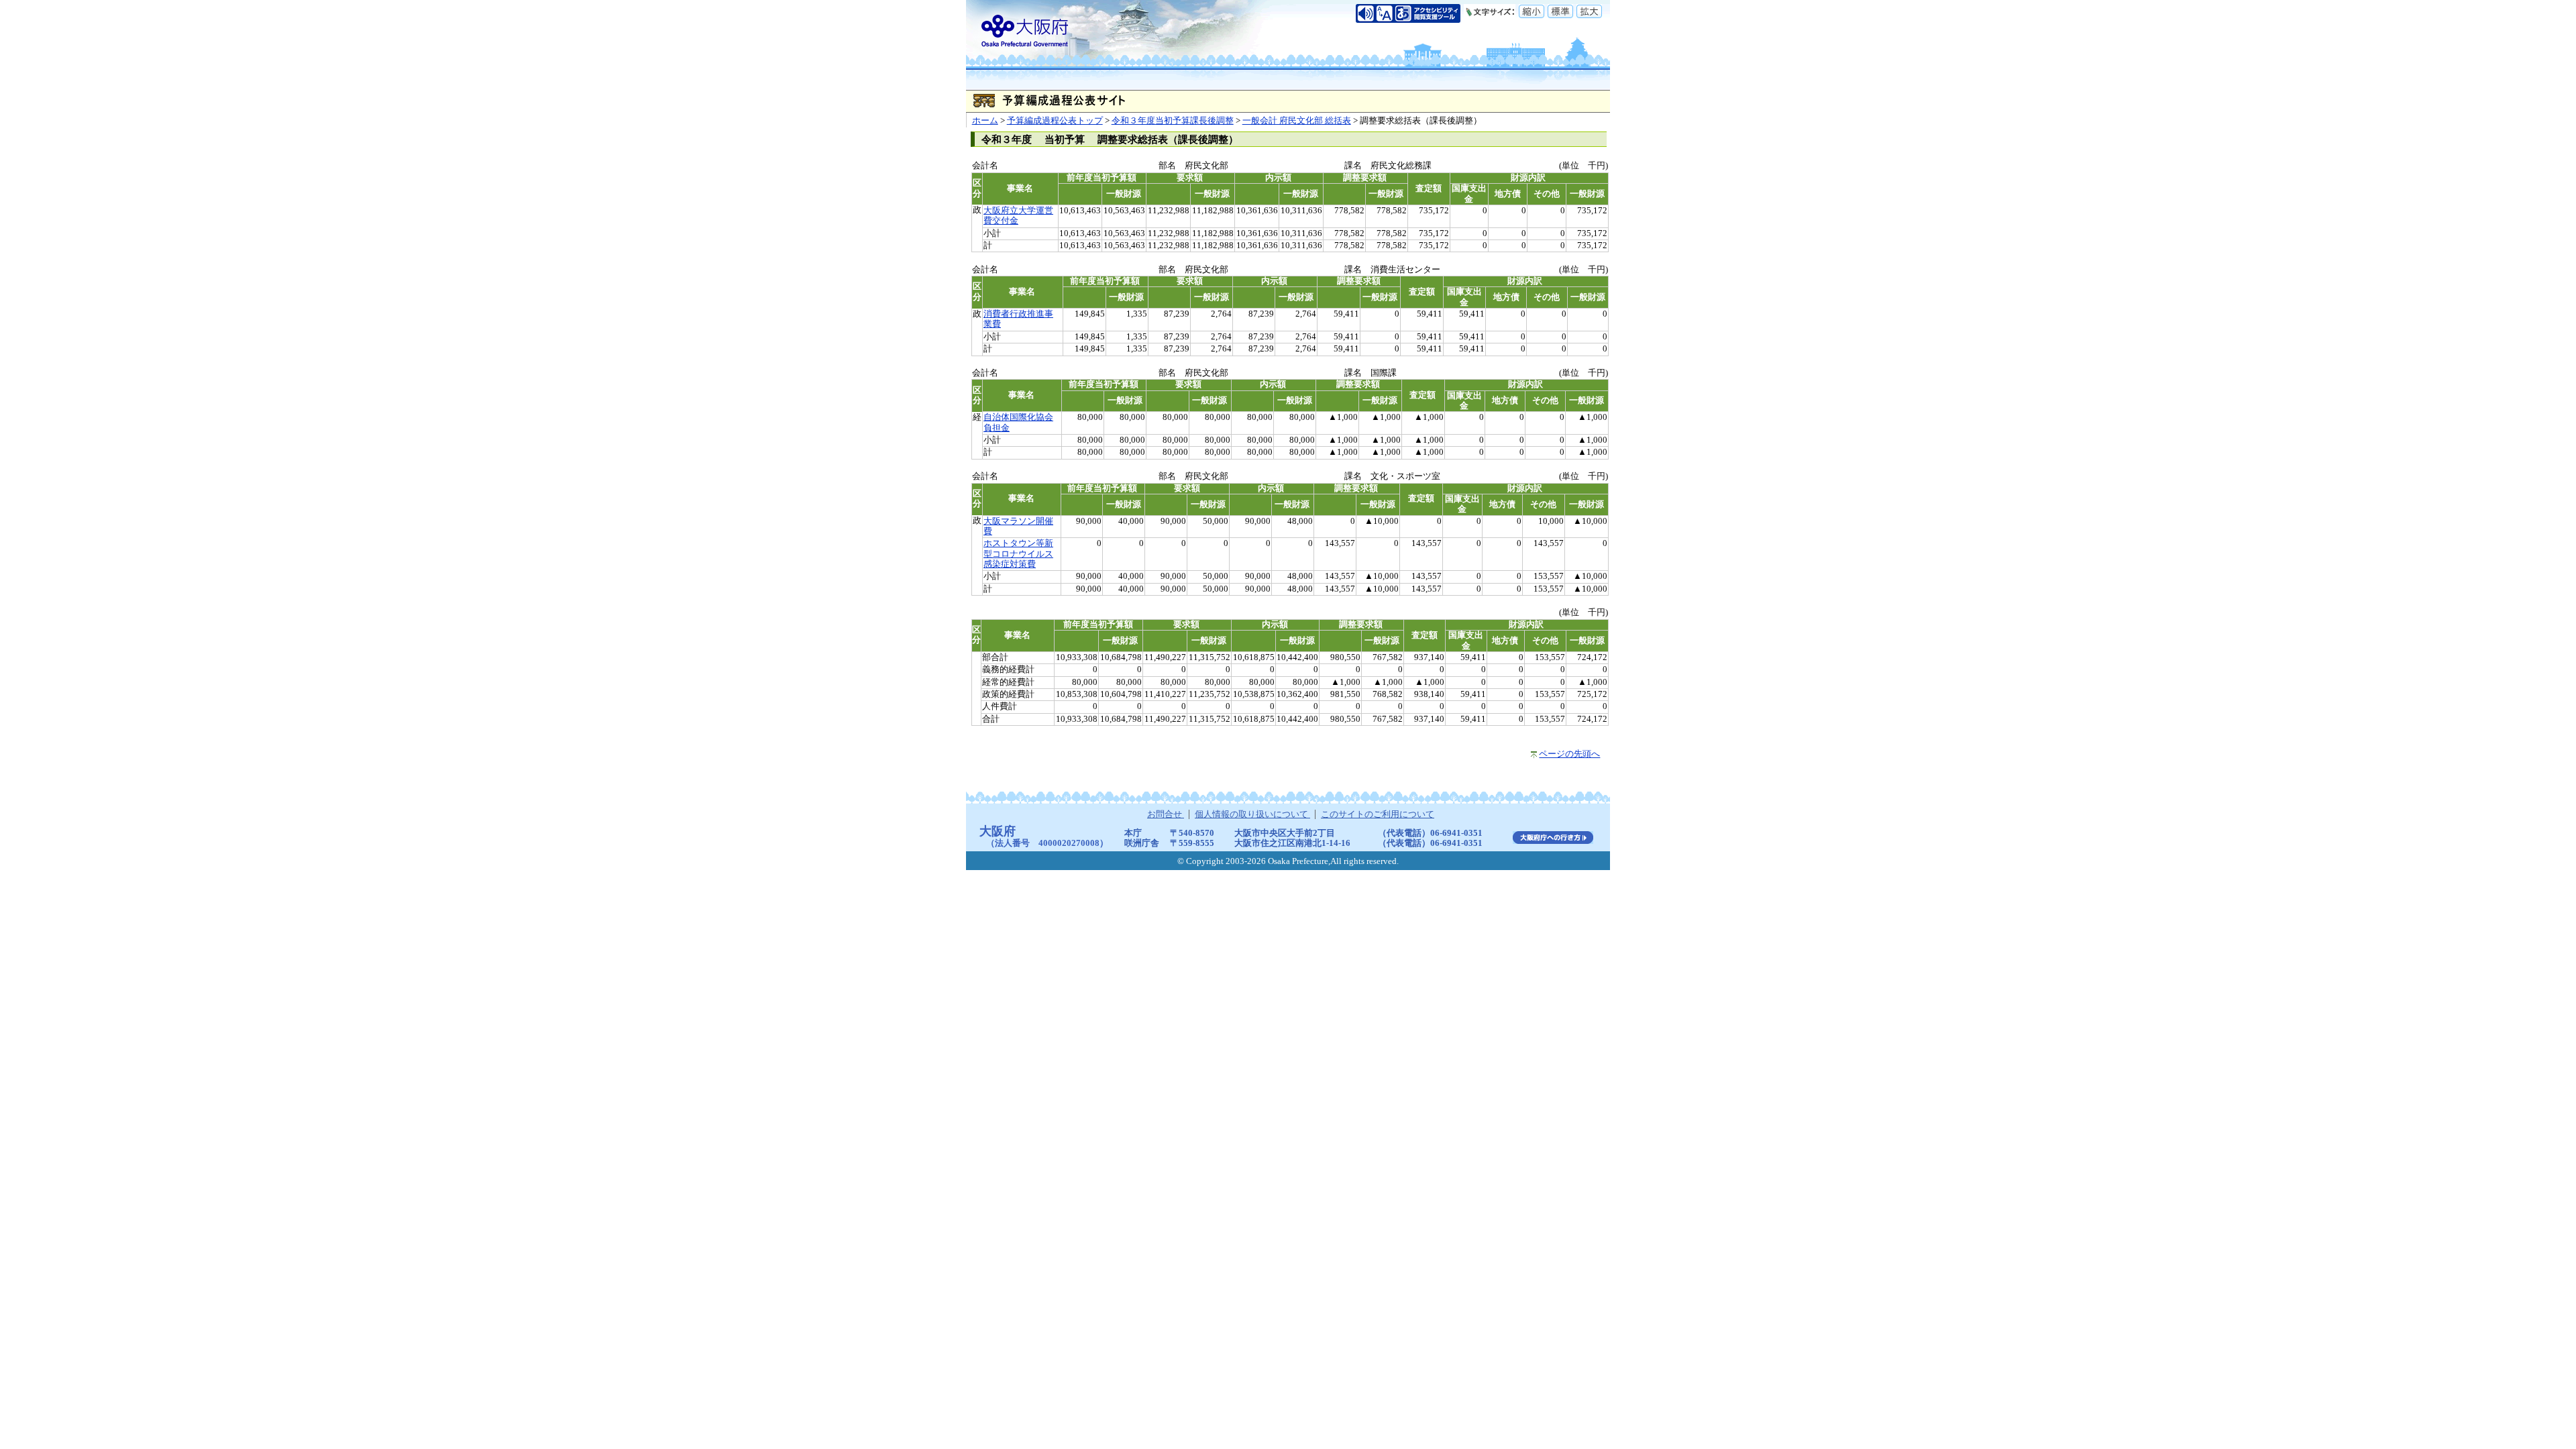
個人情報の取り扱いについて (1252, 814)
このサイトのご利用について (1378, 814)
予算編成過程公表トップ (1055, 121)
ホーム (985, 121)
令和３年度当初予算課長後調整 (1173, 121)
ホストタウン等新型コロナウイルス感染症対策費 (1018, 554)
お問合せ (1166, 814)
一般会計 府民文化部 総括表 (1297, 121)
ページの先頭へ (1569, 754)
